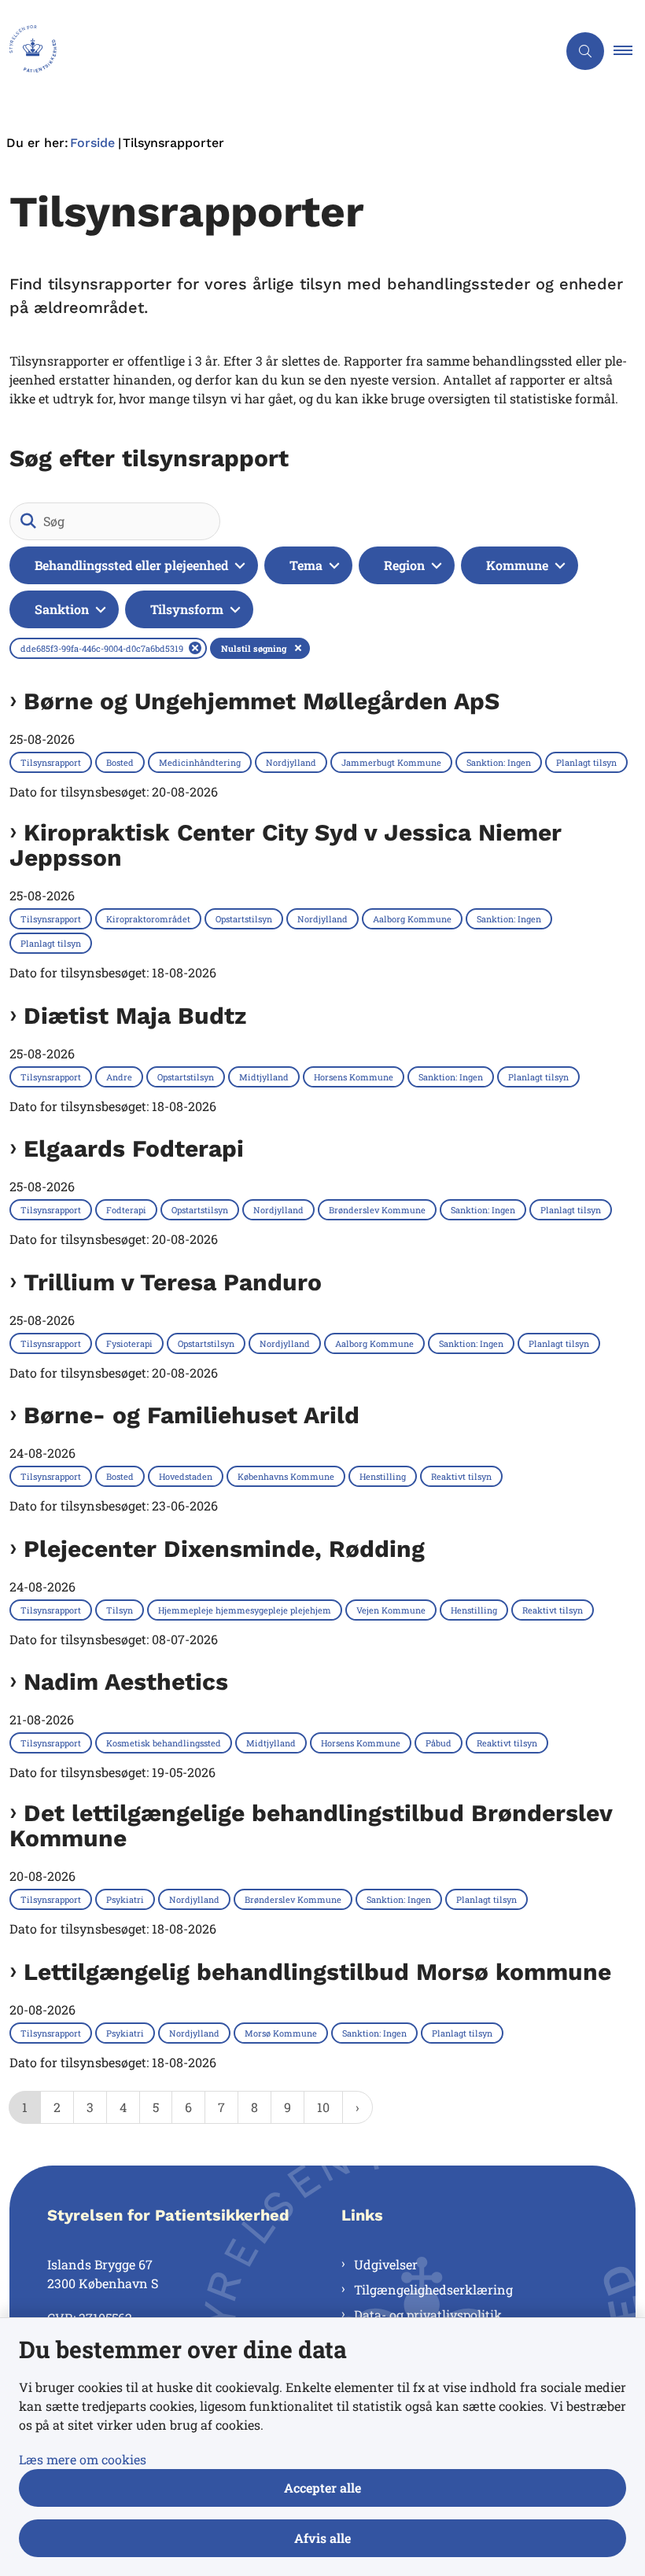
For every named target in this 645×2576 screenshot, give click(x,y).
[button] (629, 51)
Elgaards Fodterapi (134, 1149)
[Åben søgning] (585, 51)
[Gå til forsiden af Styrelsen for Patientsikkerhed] (272, 51)
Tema (306, 565)
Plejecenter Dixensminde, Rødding (224, 1549)
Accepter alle (322, 2488)
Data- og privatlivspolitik (428, 2315)
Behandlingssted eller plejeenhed (131, 565)
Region (404, 565)
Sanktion (62, 609)
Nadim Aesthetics (126, 1682)
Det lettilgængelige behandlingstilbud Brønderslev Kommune (311, 1826)
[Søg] (28, 521)
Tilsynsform (187, 609)
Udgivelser (386, 2264)
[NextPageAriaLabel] (358, 2107)
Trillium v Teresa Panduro (173, 1282)
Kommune (517, 565)
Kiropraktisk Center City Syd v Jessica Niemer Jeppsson (286, 845)
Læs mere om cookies (83, 2459)
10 (323, 2107)
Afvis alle (322, 2538)
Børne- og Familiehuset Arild (192, 1415)
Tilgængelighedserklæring (433, 2289)
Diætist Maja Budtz (135, 1016)
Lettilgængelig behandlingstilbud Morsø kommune (317, 1972)
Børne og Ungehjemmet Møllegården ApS (262, 701)
